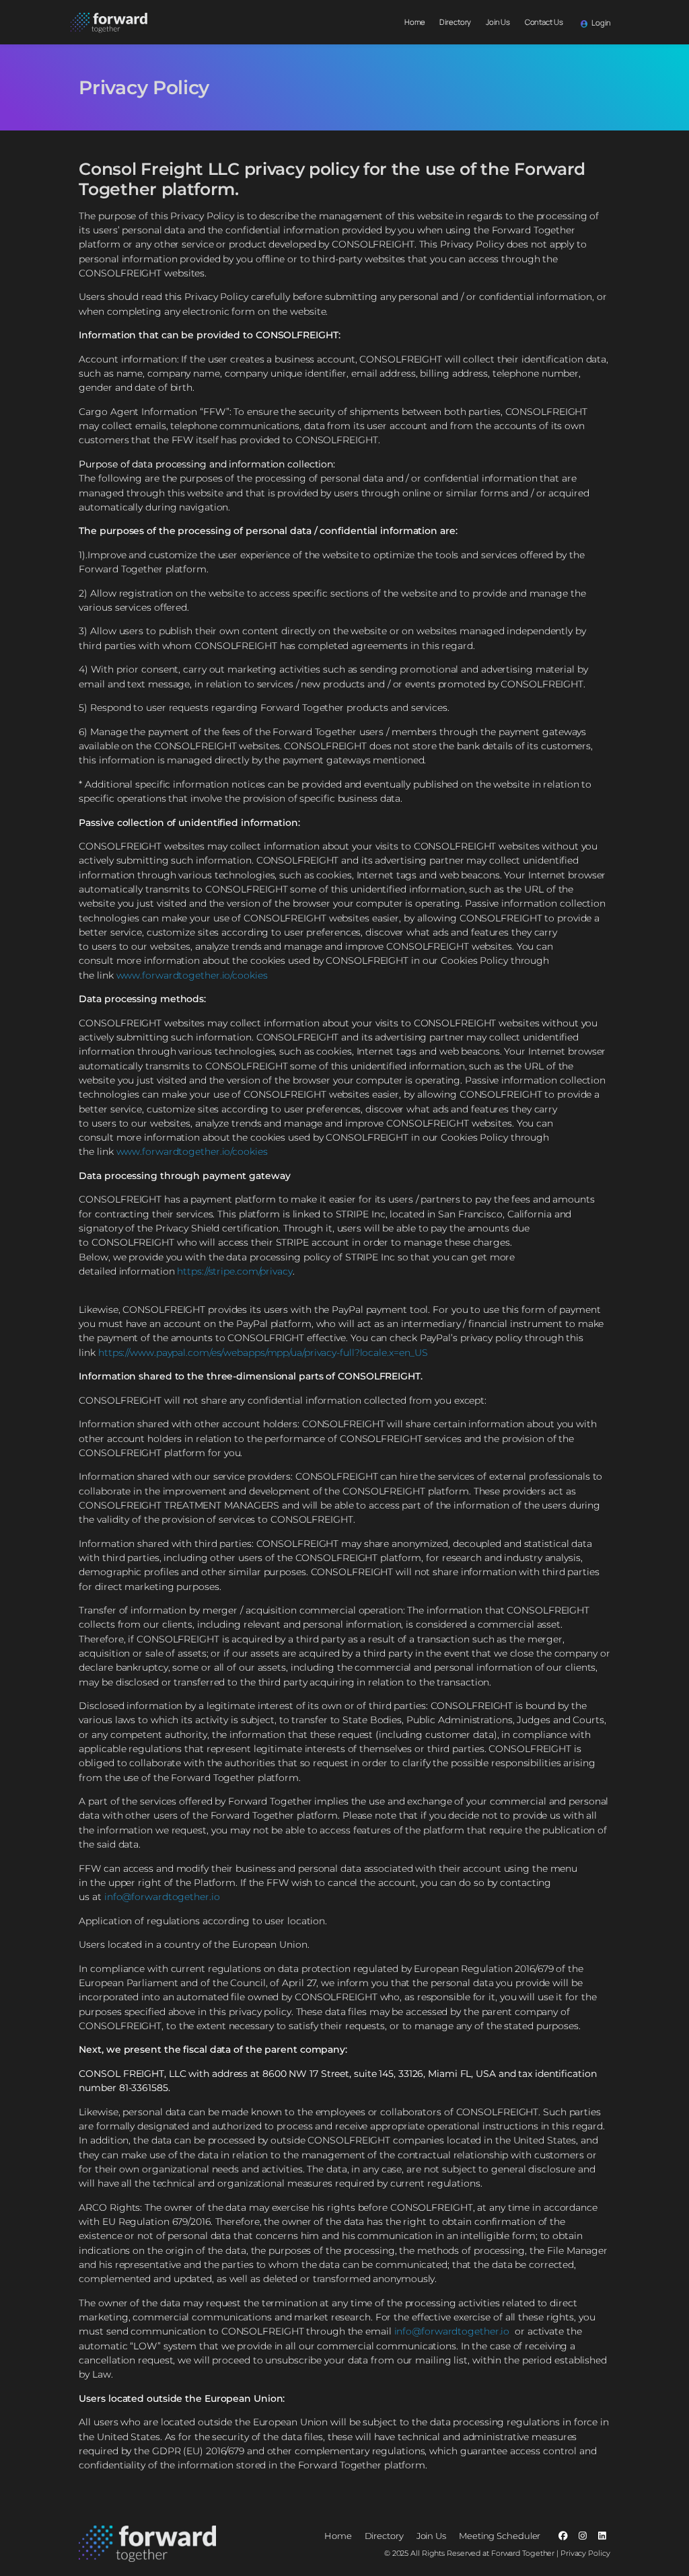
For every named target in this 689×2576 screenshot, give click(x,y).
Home (415, 22)
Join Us (498, 22)
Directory (455, 22)
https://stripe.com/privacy (234, 1271)
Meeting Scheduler (500, 2536)
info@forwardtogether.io (162, 1897)
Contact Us (544, 22)
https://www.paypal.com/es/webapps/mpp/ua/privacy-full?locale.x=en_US (263, 1353)
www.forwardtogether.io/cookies (192, 975)
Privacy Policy (584, 2553)
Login (600, 23)
